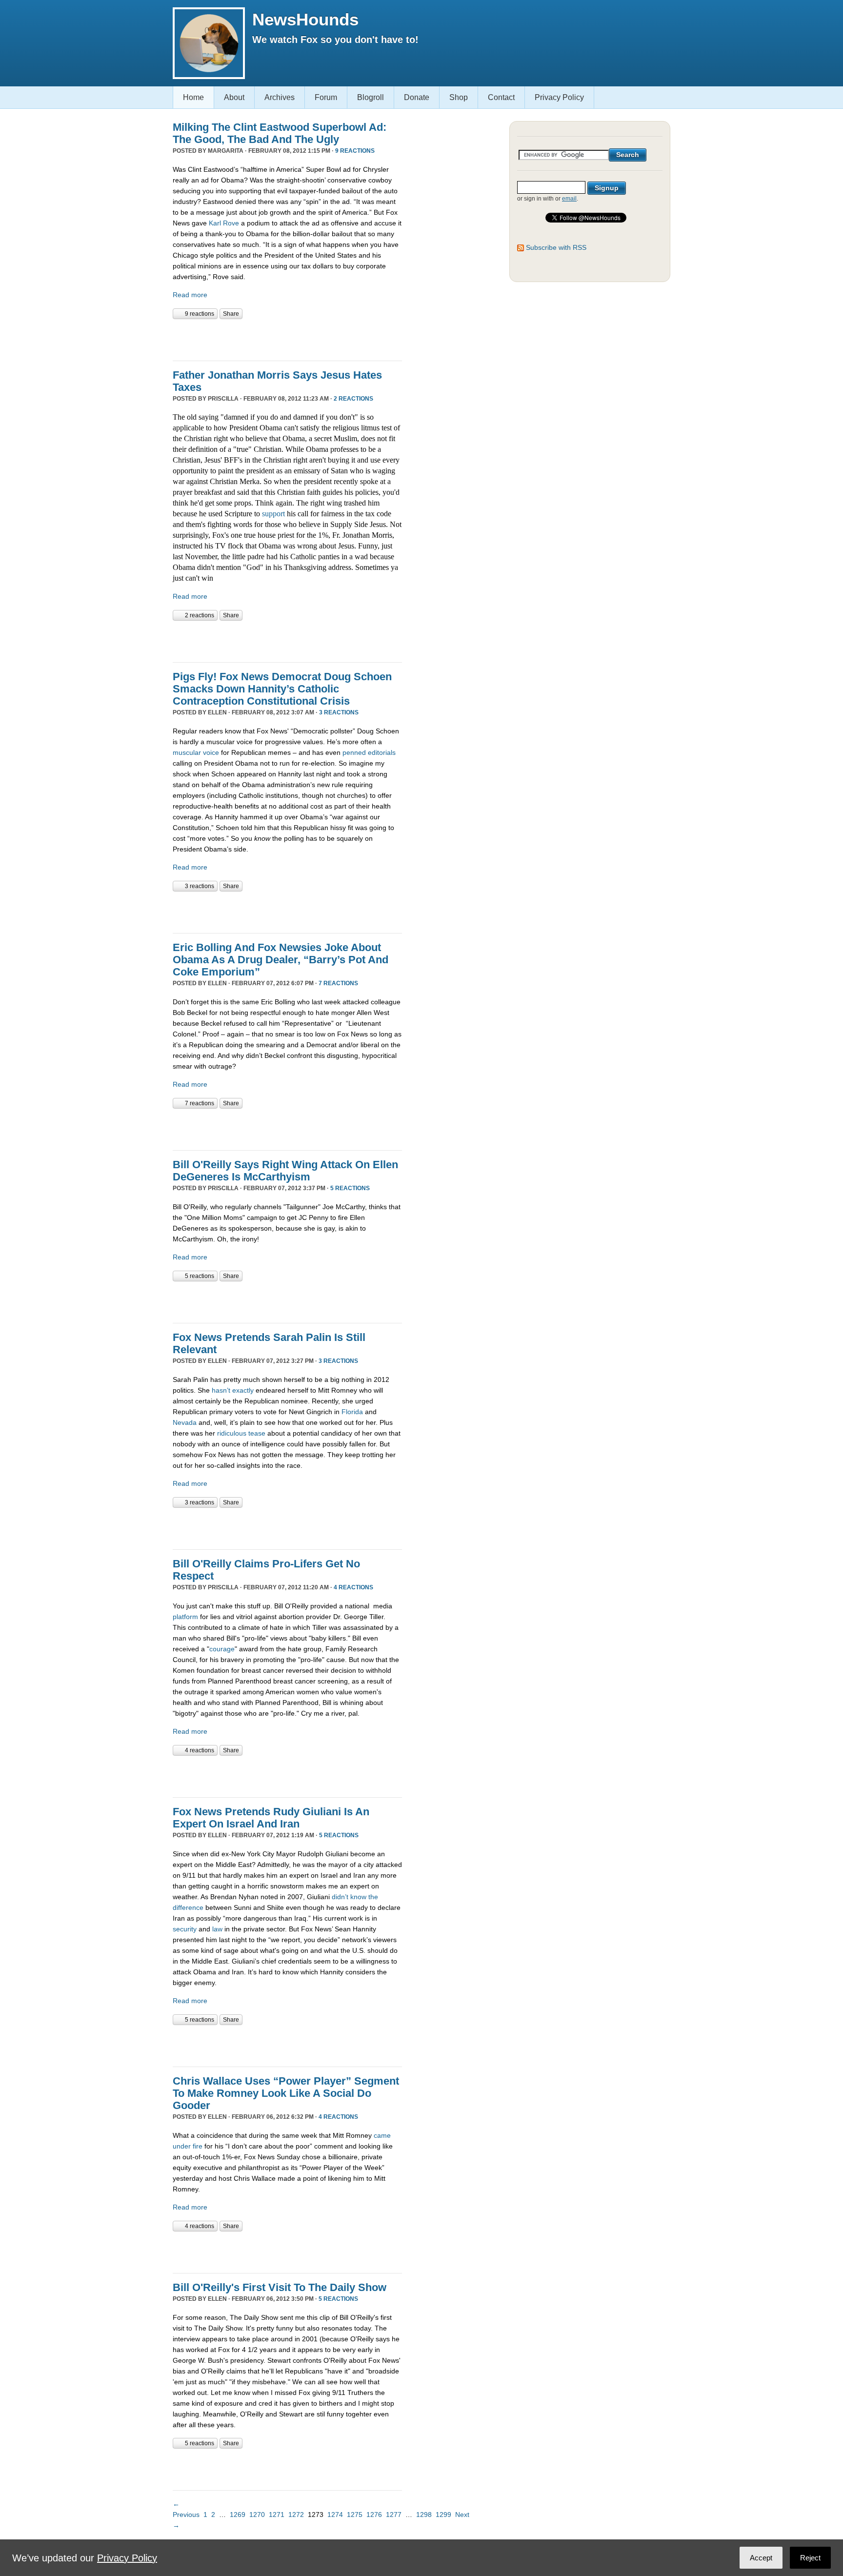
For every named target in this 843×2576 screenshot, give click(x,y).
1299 (443, 2515)
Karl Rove (224, 223)
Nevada (185, 1422)
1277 (394, 2515)
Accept (761, 2558)
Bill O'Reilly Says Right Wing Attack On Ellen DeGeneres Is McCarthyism (285, 1171)
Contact (501, 97)
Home (193, 97)
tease (257, 1433)
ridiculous (232, 1433)
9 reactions (355, 151)
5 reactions (350, 1188)
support (273, 514)
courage (222, 1649)
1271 (277, 2515)
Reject (810, 2558)
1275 (355, 2515)
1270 (257, 2515)
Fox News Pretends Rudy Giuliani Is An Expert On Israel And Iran (271, 1818)
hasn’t (221, 1390)
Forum (326, 97)
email (569, 199)
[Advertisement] (287, 339)
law (217, 1929)
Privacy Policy (559, 97)
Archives (280, 97)
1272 (296, 2515)
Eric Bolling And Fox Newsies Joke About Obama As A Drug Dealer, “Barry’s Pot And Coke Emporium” (281, 960)
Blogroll (371, 97)
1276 (374, 2515)
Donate (417, 97)
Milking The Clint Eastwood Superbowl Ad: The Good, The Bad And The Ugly (280, 133)
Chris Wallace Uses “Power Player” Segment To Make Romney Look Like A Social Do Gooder (286, 2093)
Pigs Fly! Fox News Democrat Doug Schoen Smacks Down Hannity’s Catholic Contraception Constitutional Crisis (282, 689)
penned (354, 752)
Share (231, 314)
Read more (190, 295)
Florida (352, 1412)
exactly (243, 1390)
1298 (424, 2515)
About (234, 97)
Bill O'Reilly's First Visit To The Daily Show (280, 2287)
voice (211, 752)
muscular (187, 752)
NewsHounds (305, 19)
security (185, 1929)
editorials (382, 752)
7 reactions (338, 983)
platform (185, 1617)
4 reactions (353, 1587)
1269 (238, 2515)
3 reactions (339, 712)
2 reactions (353, 399)
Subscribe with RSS (556, 247)
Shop (459, 97)
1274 (335, 2515)
